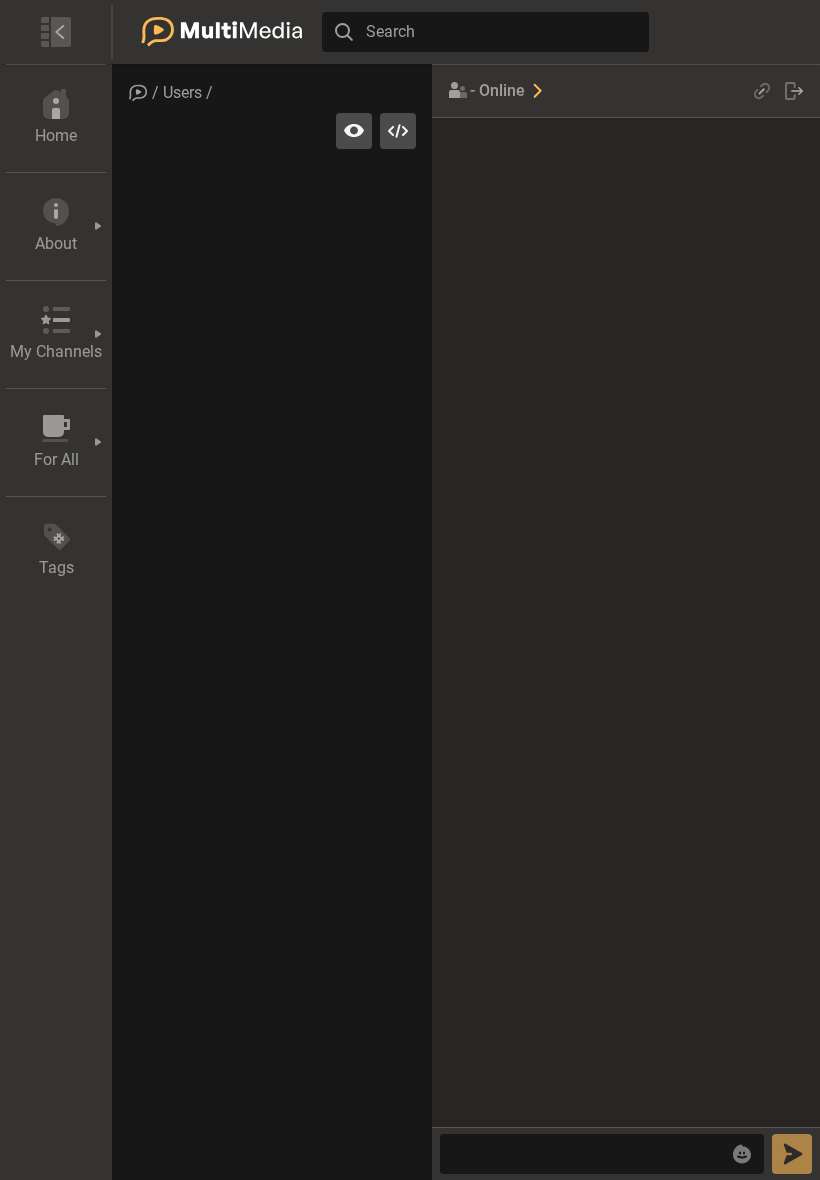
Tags (56, 567)
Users (182, 92)
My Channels (56, 351)
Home (56, 135)
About (56, 243)
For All (56, 459)
